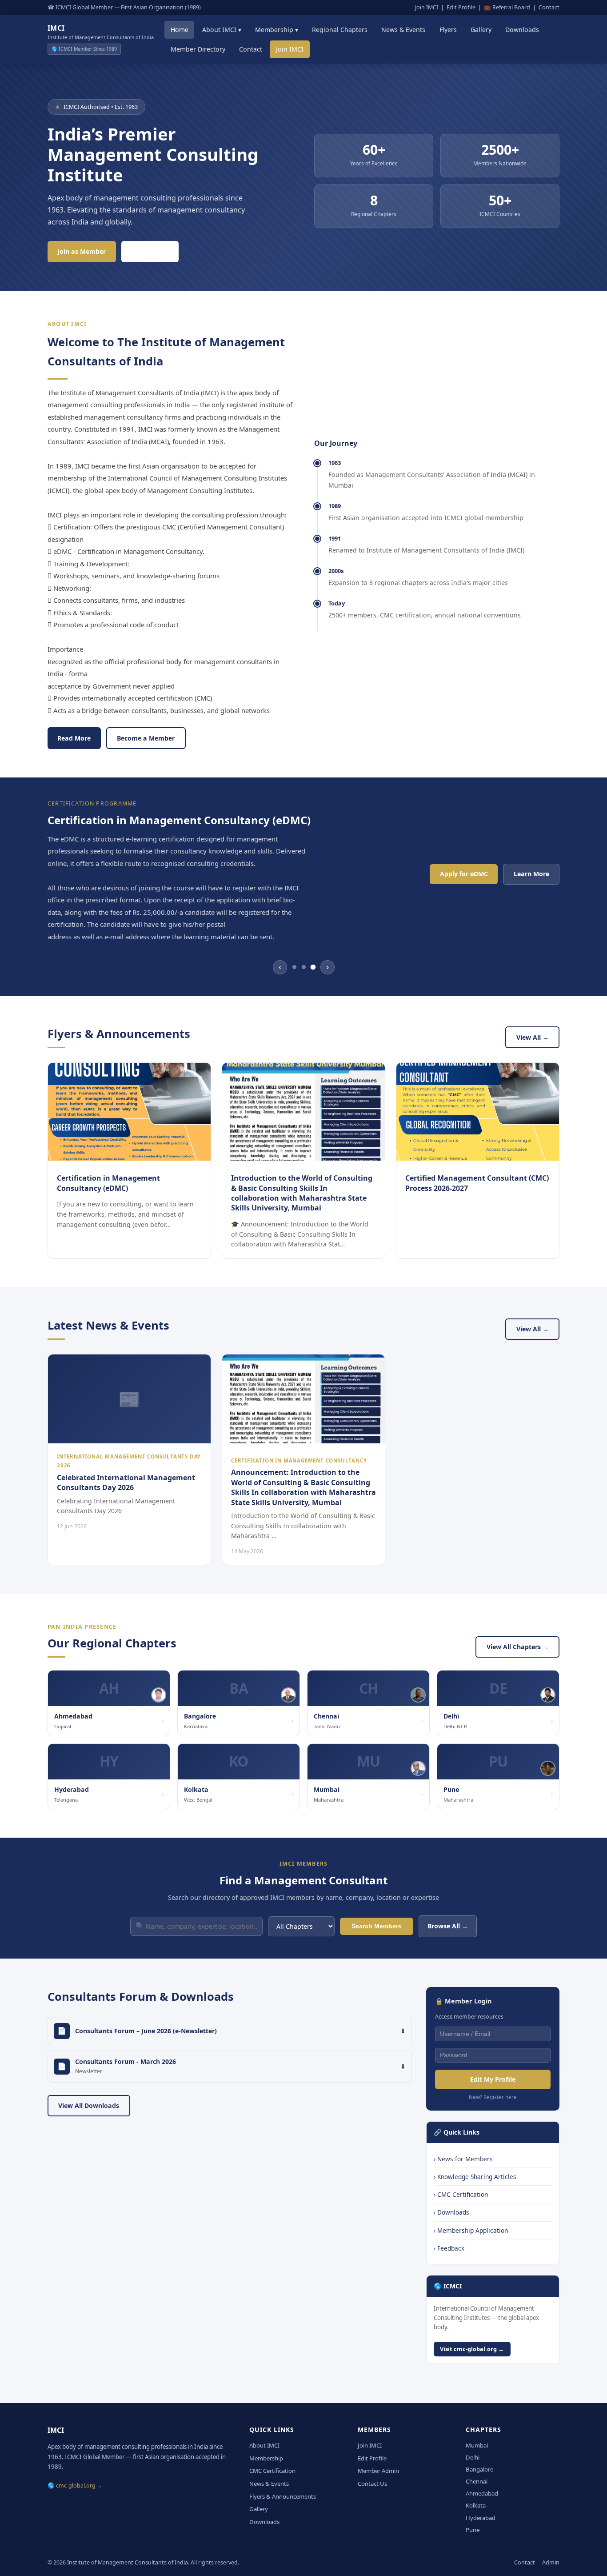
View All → (533, 1037)
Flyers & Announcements (283, 2496)
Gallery (481, 30)
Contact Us (372, 2484)
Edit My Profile (493, 2079)
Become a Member (146, 738)
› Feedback (449, 2248)
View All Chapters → (518, 1647)
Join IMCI (427, 7)
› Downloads (451, 2212)
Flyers (448, 30)
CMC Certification (272, 2471)
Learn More (150, 251)
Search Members (377, 1926)
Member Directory (198, 49)
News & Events (403, 30)
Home (180, 30)
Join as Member (82, 251)
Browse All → (448, 1926)
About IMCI (264, 2445)
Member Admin (378, 2471)
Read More (74, 738)
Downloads (522, 30)
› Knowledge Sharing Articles (475, 2177)
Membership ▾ (277, 30)
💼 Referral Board (507, 7)
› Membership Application (471, 2230)
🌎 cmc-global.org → (75, 2486)
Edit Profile (461, 7)
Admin (551, 2562)
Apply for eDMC (464, 874)
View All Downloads (89, 2105)
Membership (266, 2458)
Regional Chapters (340, 30)
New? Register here (493, 2097)
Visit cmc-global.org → (472, 2349)
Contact (549, 7)
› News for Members (463, 2159)
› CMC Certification (461, 2194)
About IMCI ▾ (222, 30)
